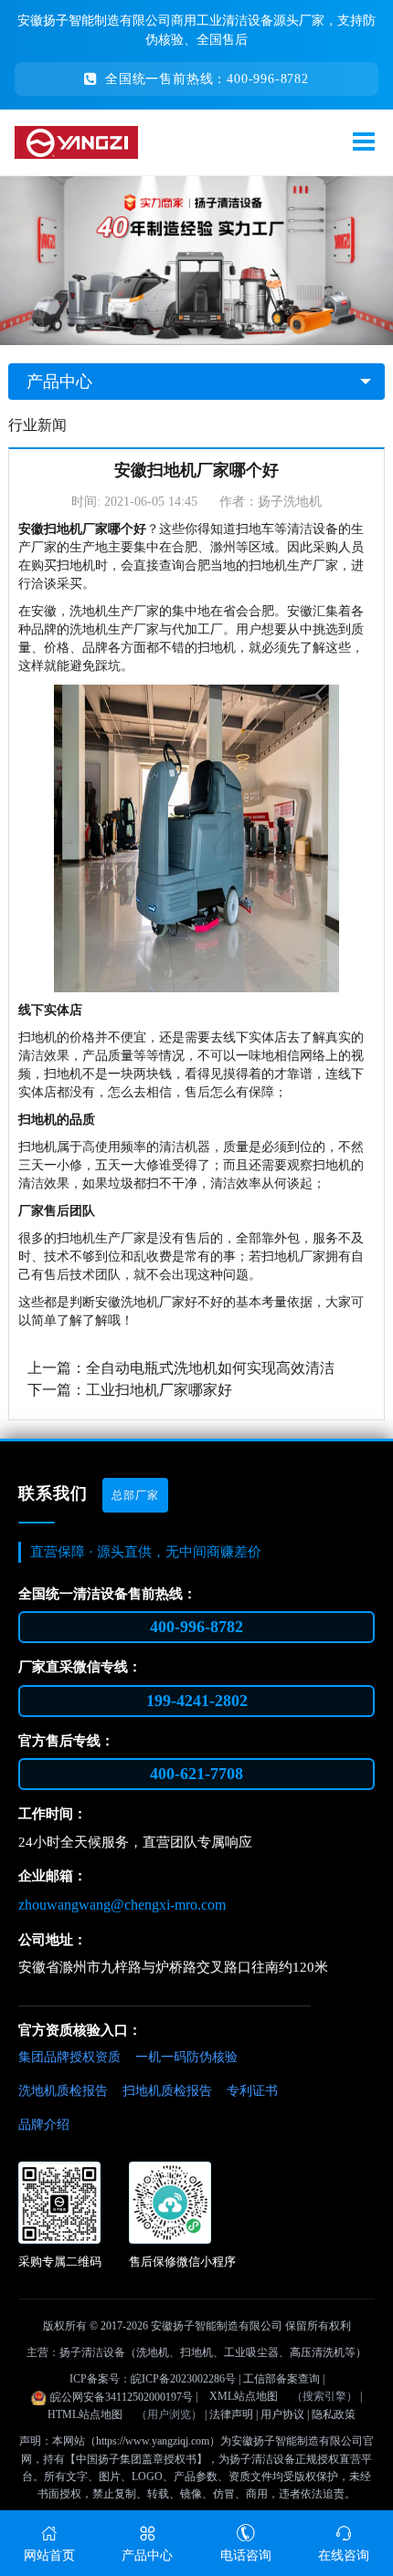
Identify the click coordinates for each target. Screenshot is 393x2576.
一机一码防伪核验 (186, 2057)
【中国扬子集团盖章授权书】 (136, 2459)
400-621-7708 (196, 1774)
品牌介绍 (44, 2125)
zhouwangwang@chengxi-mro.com (122, 1905)
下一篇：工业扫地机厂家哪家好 (130, 1390)
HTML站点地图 (85, 2414)
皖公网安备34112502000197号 (122, 2397)
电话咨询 (246, 2555)
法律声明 (231, 2414)
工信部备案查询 (281, 2379)
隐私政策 (334, 2414)
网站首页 (49, 2555)
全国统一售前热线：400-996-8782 (207, 79)
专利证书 (252, 2091)
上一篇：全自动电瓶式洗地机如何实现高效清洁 (181, 1368)
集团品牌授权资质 (69, 2057)
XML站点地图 (244, 2396)
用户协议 (282, 2414)
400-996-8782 (196, 1627)
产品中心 (59, 382)
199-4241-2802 (197, 1701)
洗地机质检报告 (63, 2091)
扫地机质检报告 (167, 2091)
